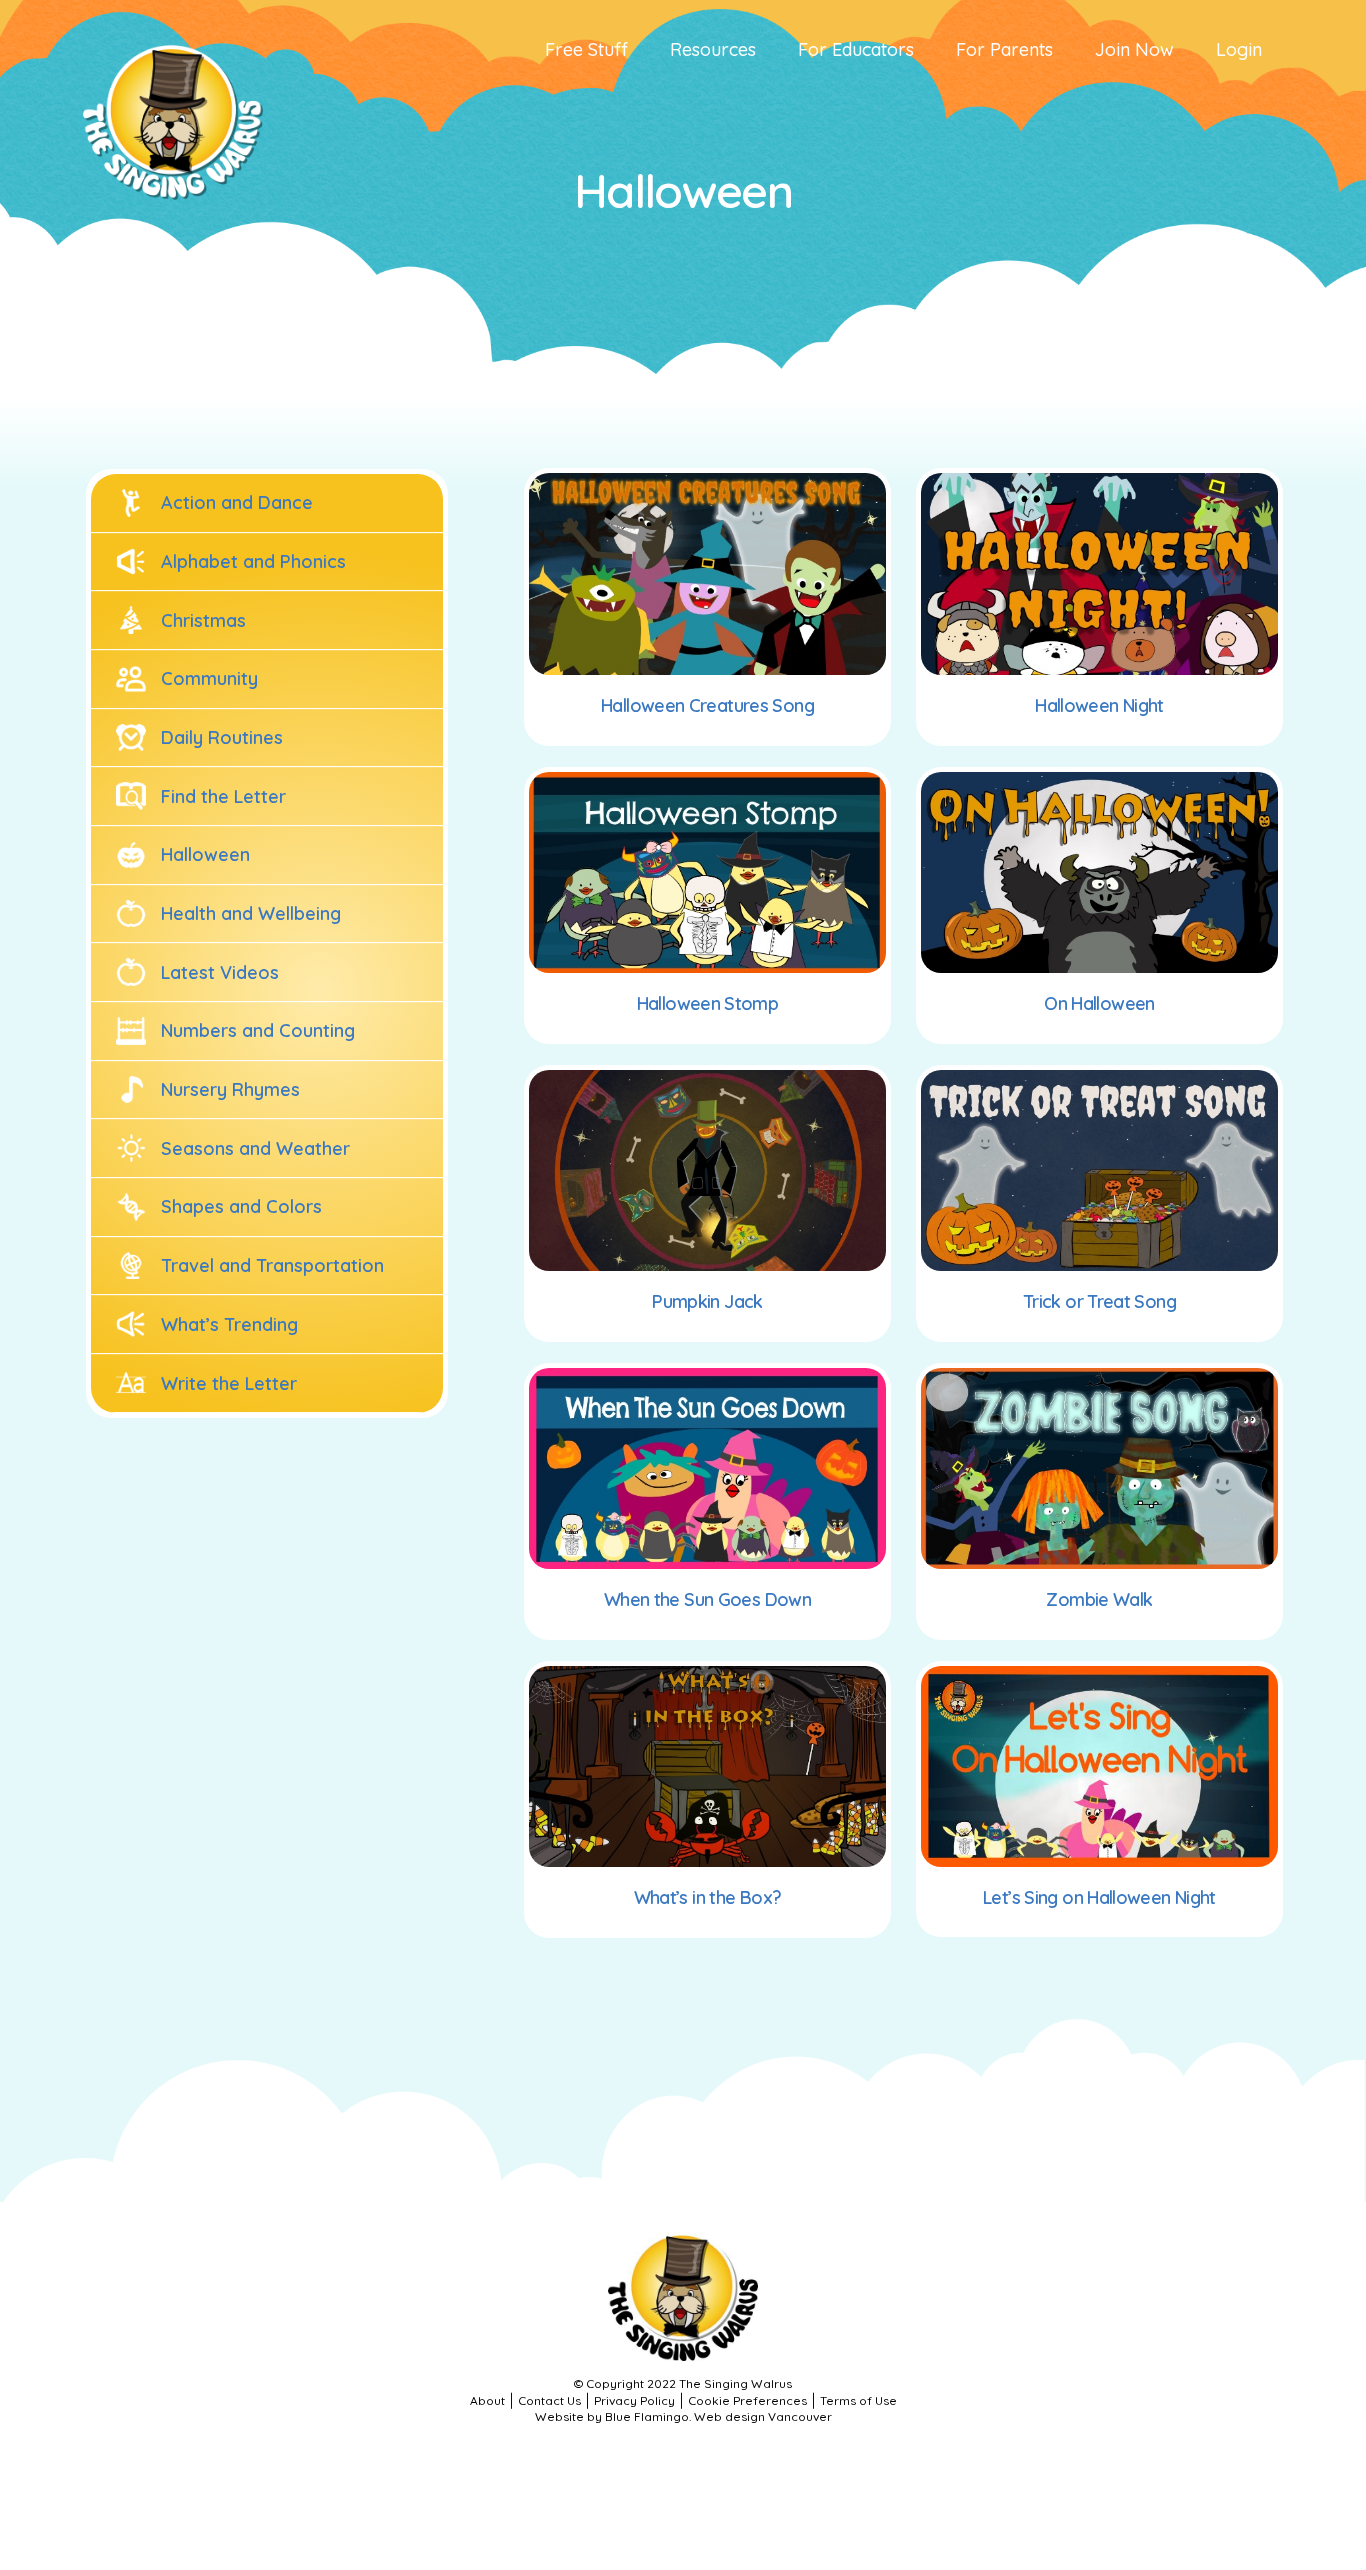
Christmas (203, 620)
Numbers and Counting (258, 1030)
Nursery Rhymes (230, 1089)
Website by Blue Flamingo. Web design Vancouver (683, 2416)
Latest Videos (220, 972)
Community (209, 678)
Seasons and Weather (255, 1148)
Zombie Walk (1099, 1599)
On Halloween (1099, 1003)
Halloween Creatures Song (707, 705)
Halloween (205, 854)
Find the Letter (223, 796)
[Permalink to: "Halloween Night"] (1099, 573)
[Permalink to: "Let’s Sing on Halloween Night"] (1099, 1766)
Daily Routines (222, 737)
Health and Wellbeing (251, 913)
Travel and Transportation (272, 1265)
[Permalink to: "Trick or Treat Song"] (1099, 1170)
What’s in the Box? (708, 1897)
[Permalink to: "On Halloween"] (1099, 872)
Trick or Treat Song (1099, 1301)
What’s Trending (229, 1324)
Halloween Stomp (708, 1003)
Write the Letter (229, 1383)
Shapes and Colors (241, 1206)
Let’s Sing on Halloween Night (1099, 1897)
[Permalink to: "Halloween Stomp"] (707, 872)
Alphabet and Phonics (253, 561)
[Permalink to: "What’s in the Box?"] (707, 1766)
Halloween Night (1099, 705)
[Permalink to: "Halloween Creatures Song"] (707, 573)
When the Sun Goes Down (707, 1599)
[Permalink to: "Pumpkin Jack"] (707, 1170)
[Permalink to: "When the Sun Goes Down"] (707, 1468)
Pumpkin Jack (707, 1301)
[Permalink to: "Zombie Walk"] (1099, 1468)
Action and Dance (237, 502)
